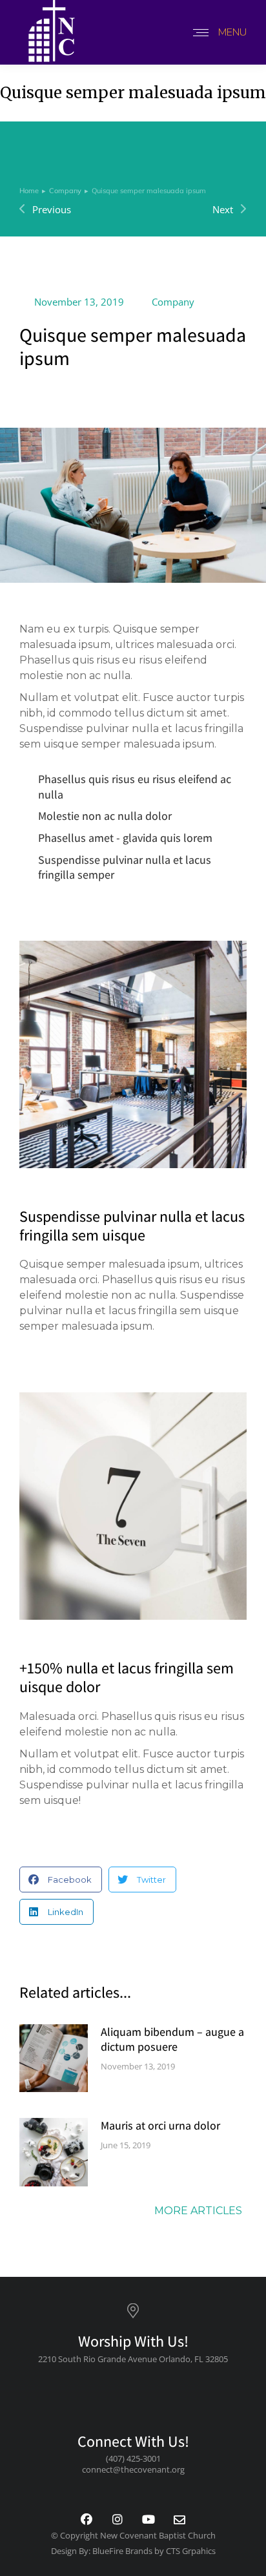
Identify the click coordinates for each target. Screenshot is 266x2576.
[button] (61, 1880)
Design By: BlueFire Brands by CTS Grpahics (133, 2551)
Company (173, 302)
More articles (198, 2211)
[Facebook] (87, 2520)
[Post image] (54, 2058)
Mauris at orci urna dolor (160, 2125)
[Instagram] (118, 2520)
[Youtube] (148, 2520)
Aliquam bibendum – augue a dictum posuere (172, 2039)
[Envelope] (179, 2520)
